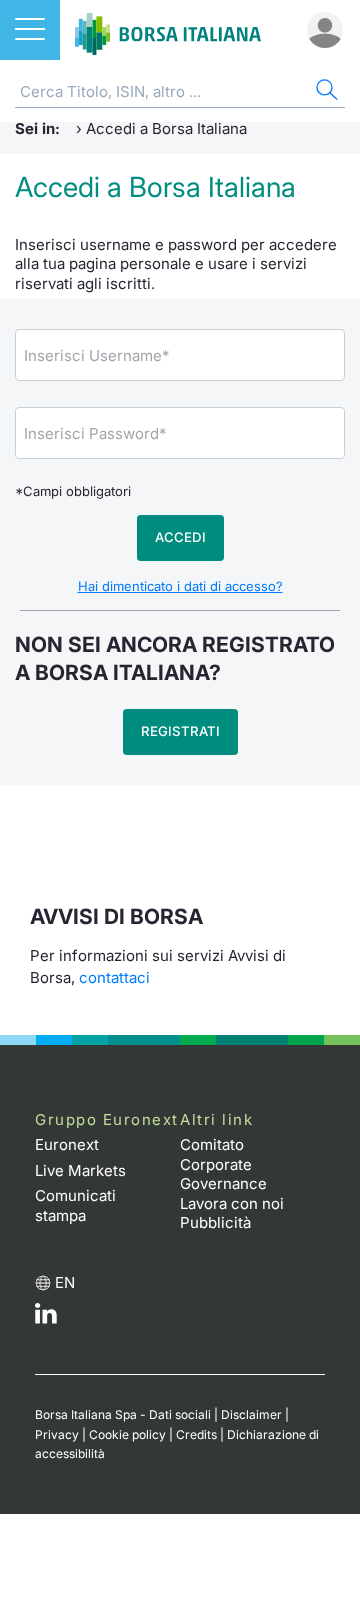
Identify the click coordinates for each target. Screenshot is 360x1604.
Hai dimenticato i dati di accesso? (180, 586)
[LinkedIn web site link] (46, 1318)
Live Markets (80, 1170)
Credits (196, 1434)
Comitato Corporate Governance (223, 1164)
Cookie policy (127, 1434)
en (65, 1282)
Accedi (180, 537)
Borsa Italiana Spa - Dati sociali (123, 1414)
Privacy (57, 1434)
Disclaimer (251, 1414)
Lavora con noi (232, 1203)
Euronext (67, 1144)
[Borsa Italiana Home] (168, 30)
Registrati (180, 731)
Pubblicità (215, 1222)
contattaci (114, 977)
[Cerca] (325, 92)
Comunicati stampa (75, 1205)
